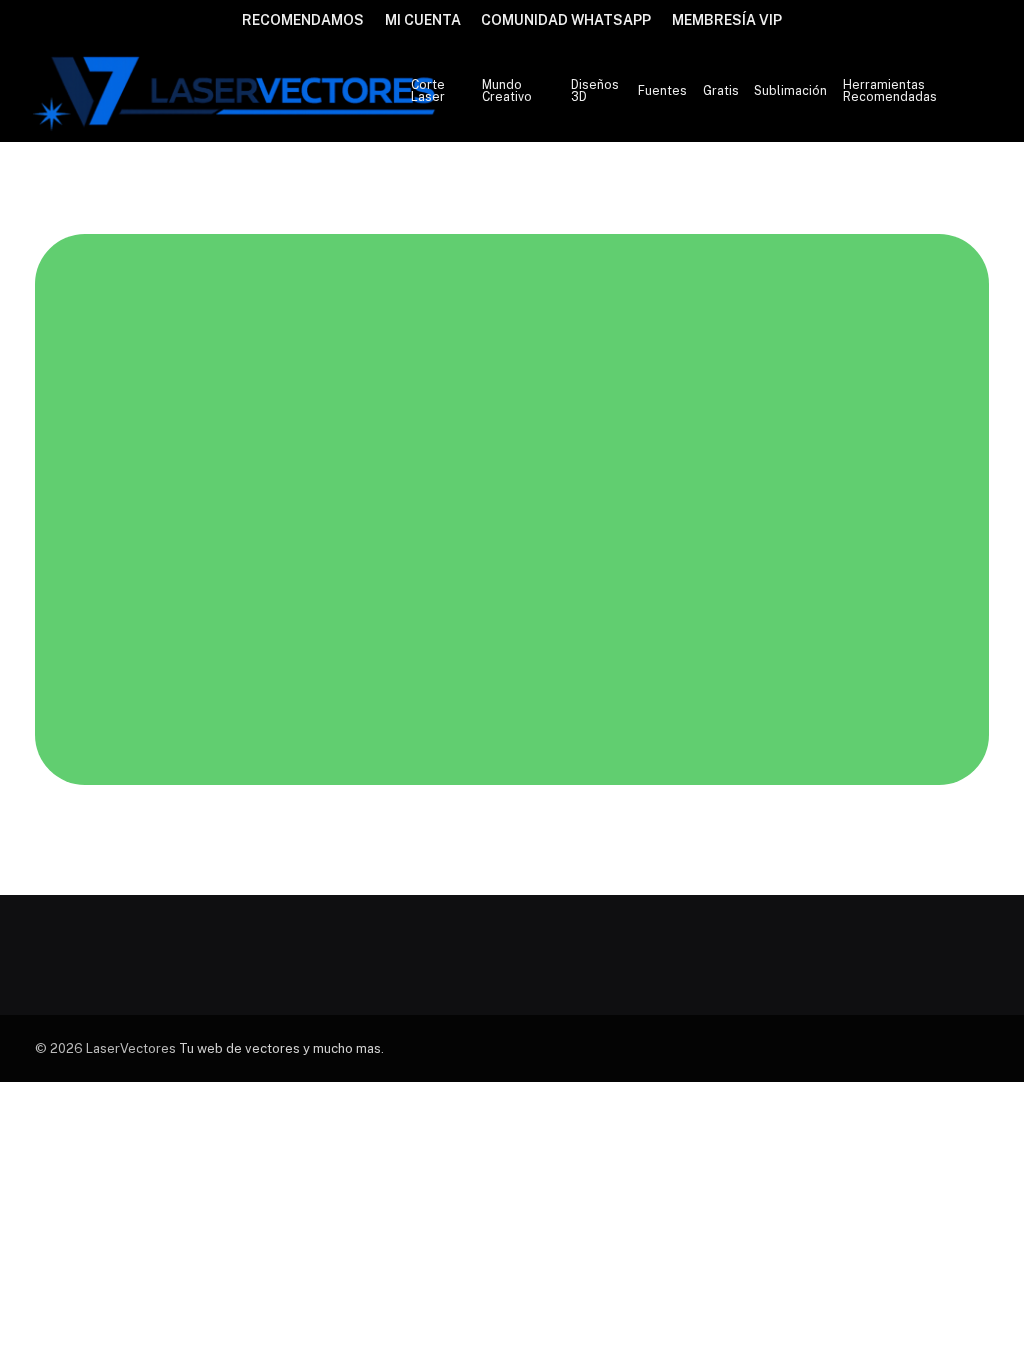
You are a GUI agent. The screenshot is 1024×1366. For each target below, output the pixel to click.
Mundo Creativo (507, 91)
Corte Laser (428, 91)
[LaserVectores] (236, 91)
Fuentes (662, 91)
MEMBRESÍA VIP (727, 20)
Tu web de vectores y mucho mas (280, 1048)
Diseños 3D (595, 91)
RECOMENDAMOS (303, 20)
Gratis (721, 91)
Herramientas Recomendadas (890, 91)
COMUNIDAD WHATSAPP (566, 20)
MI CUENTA (423, 20)
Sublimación (790, 91)
